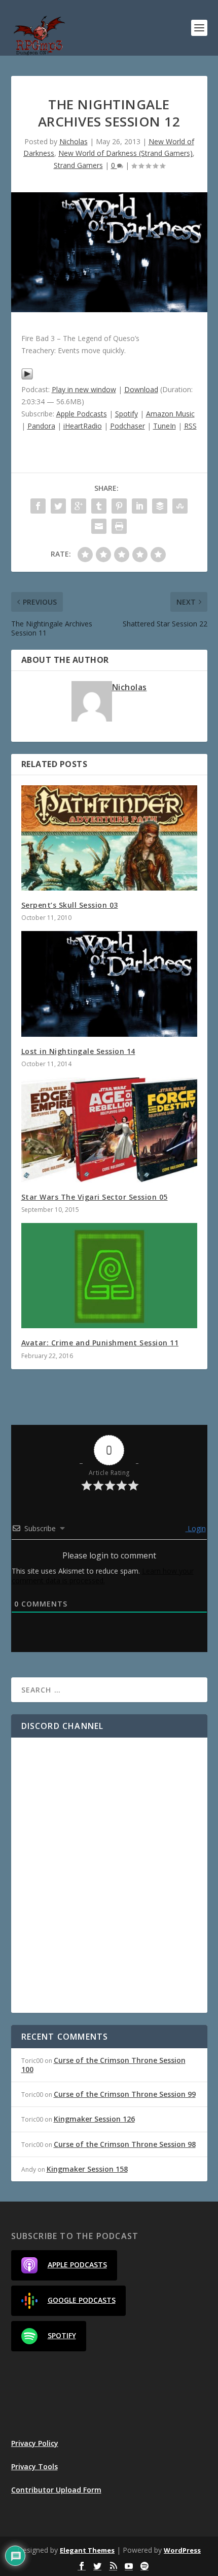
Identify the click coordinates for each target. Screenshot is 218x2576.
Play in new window (84, 389)
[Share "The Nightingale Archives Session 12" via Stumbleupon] (180, 506)
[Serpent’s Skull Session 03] (109, 838)
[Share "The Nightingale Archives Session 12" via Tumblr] (99, 506)
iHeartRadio (83, 426)
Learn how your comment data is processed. (103, 1576)
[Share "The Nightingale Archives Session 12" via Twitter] (58, 506)
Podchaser (128, 426)
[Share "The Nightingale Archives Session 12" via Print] (119, 526)
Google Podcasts (82, 2300)
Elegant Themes (87, 2550)
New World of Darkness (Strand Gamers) (125, 153)
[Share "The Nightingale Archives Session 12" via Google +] (79, 506)
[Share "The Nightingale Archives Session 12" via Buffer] (160, 506)
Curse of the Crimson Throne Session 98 (125, 2144)
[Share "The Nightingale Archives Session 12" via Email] (99, 526)
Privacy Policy (35, 2443)
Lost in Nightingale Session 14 (78, 1051)
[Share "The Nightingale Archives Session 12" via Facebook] (38, 506)
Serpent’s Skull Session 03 (70, 905)
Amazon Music (170, 414)
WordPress (182, 2550)
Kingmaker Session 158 (87, 2169)
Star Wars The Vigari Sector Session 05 (95, 1197)
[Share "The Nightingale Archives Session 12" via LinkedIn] (139, 506)
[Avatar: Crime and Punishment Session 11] (109, 1276)
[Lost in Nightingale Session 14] (109, 984)
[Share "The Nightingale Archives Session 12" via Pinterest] (119, 506)
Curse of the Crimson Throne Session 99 (125, 2094)
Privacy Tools (34, 2466)
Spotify (126, 414)
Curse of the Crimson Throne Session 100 (103, 2065)
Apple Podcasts (82, 414)
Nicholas (74, 141)
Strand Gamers (78, 165)
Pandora (41, 426)
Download (141, 389)
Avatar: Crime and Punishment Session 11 (100, 1343)
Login (196, 1528)
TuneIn (165, 426)
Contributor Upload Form (56, 2490)
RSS (190, 426)
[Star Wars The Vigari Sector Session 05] (109, 1130)
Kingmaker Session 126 (94, 2119)
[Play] (27, 377)
